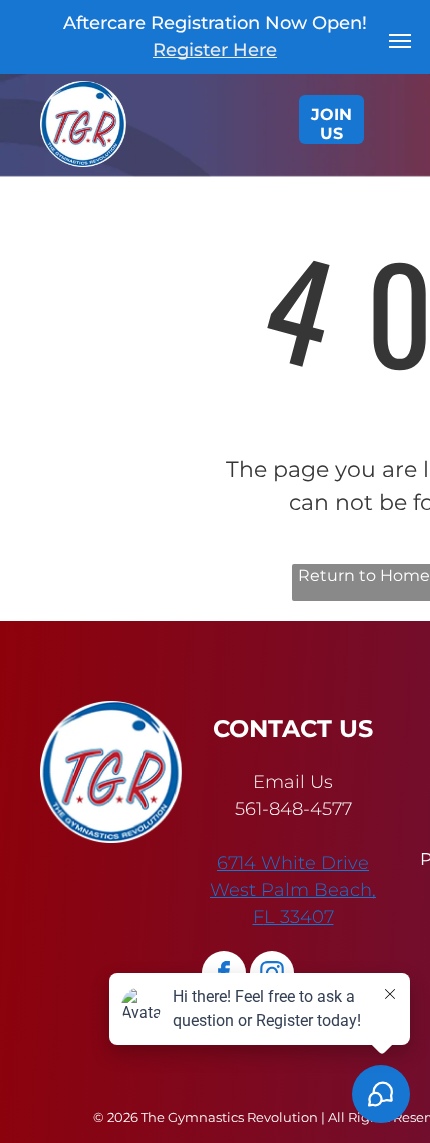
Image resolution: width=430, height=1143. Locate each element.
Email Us (293, 782)
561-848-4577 (293, 809)
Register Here (215, 50)
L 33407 (299, 917)
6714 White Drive (293, 863)
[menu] (400, 41)
